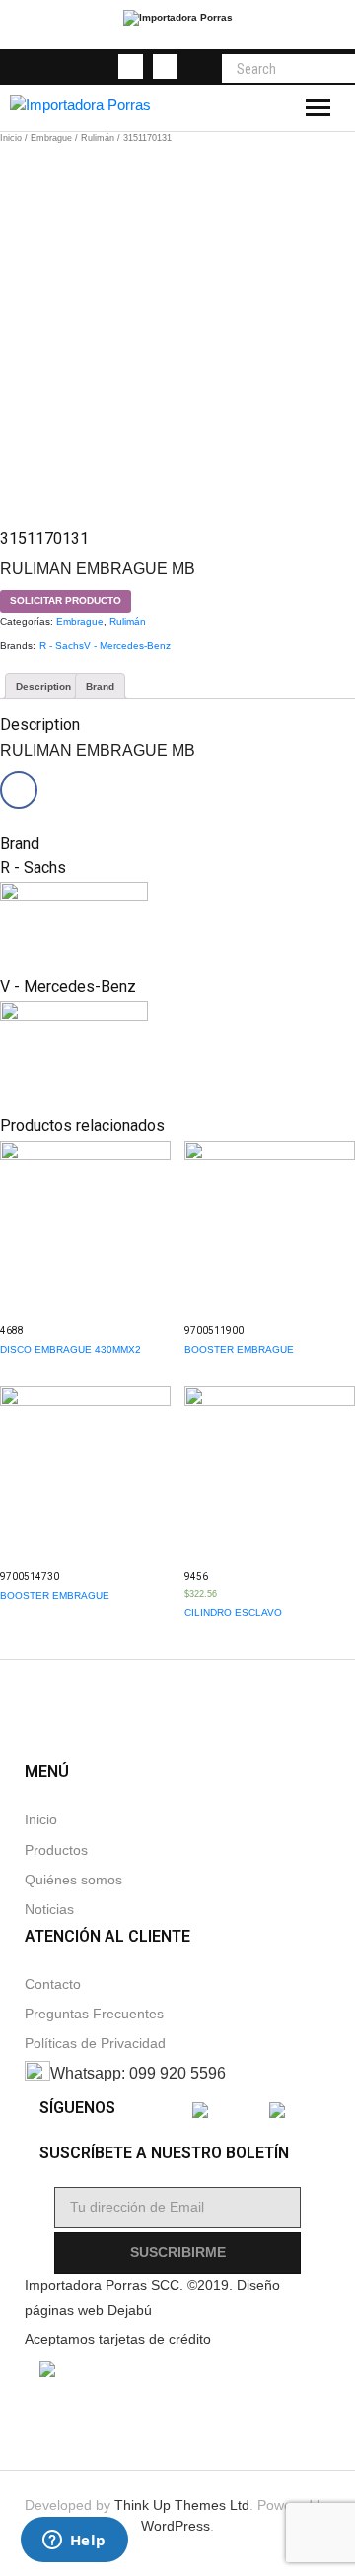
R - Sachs (62, 646)
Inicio (11, 138)
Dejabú (130, 2311)
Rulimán (98, 138)
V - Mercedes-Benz (127, 646)
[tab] (43, 686)
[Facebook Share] (19, 790)
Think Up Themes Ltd (182, 2505)
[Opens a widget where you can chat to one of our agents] (74, 2542)
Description (43, 686)
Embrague (51, 138)
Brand (100, 686)
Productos (56, 1850)
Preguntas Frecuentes (94, 2014)
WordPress (176, 2526)
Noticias (49, 1910)
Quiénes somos (73, 1880)
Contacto (53, 1984)
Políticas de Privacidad (95, 2044)
